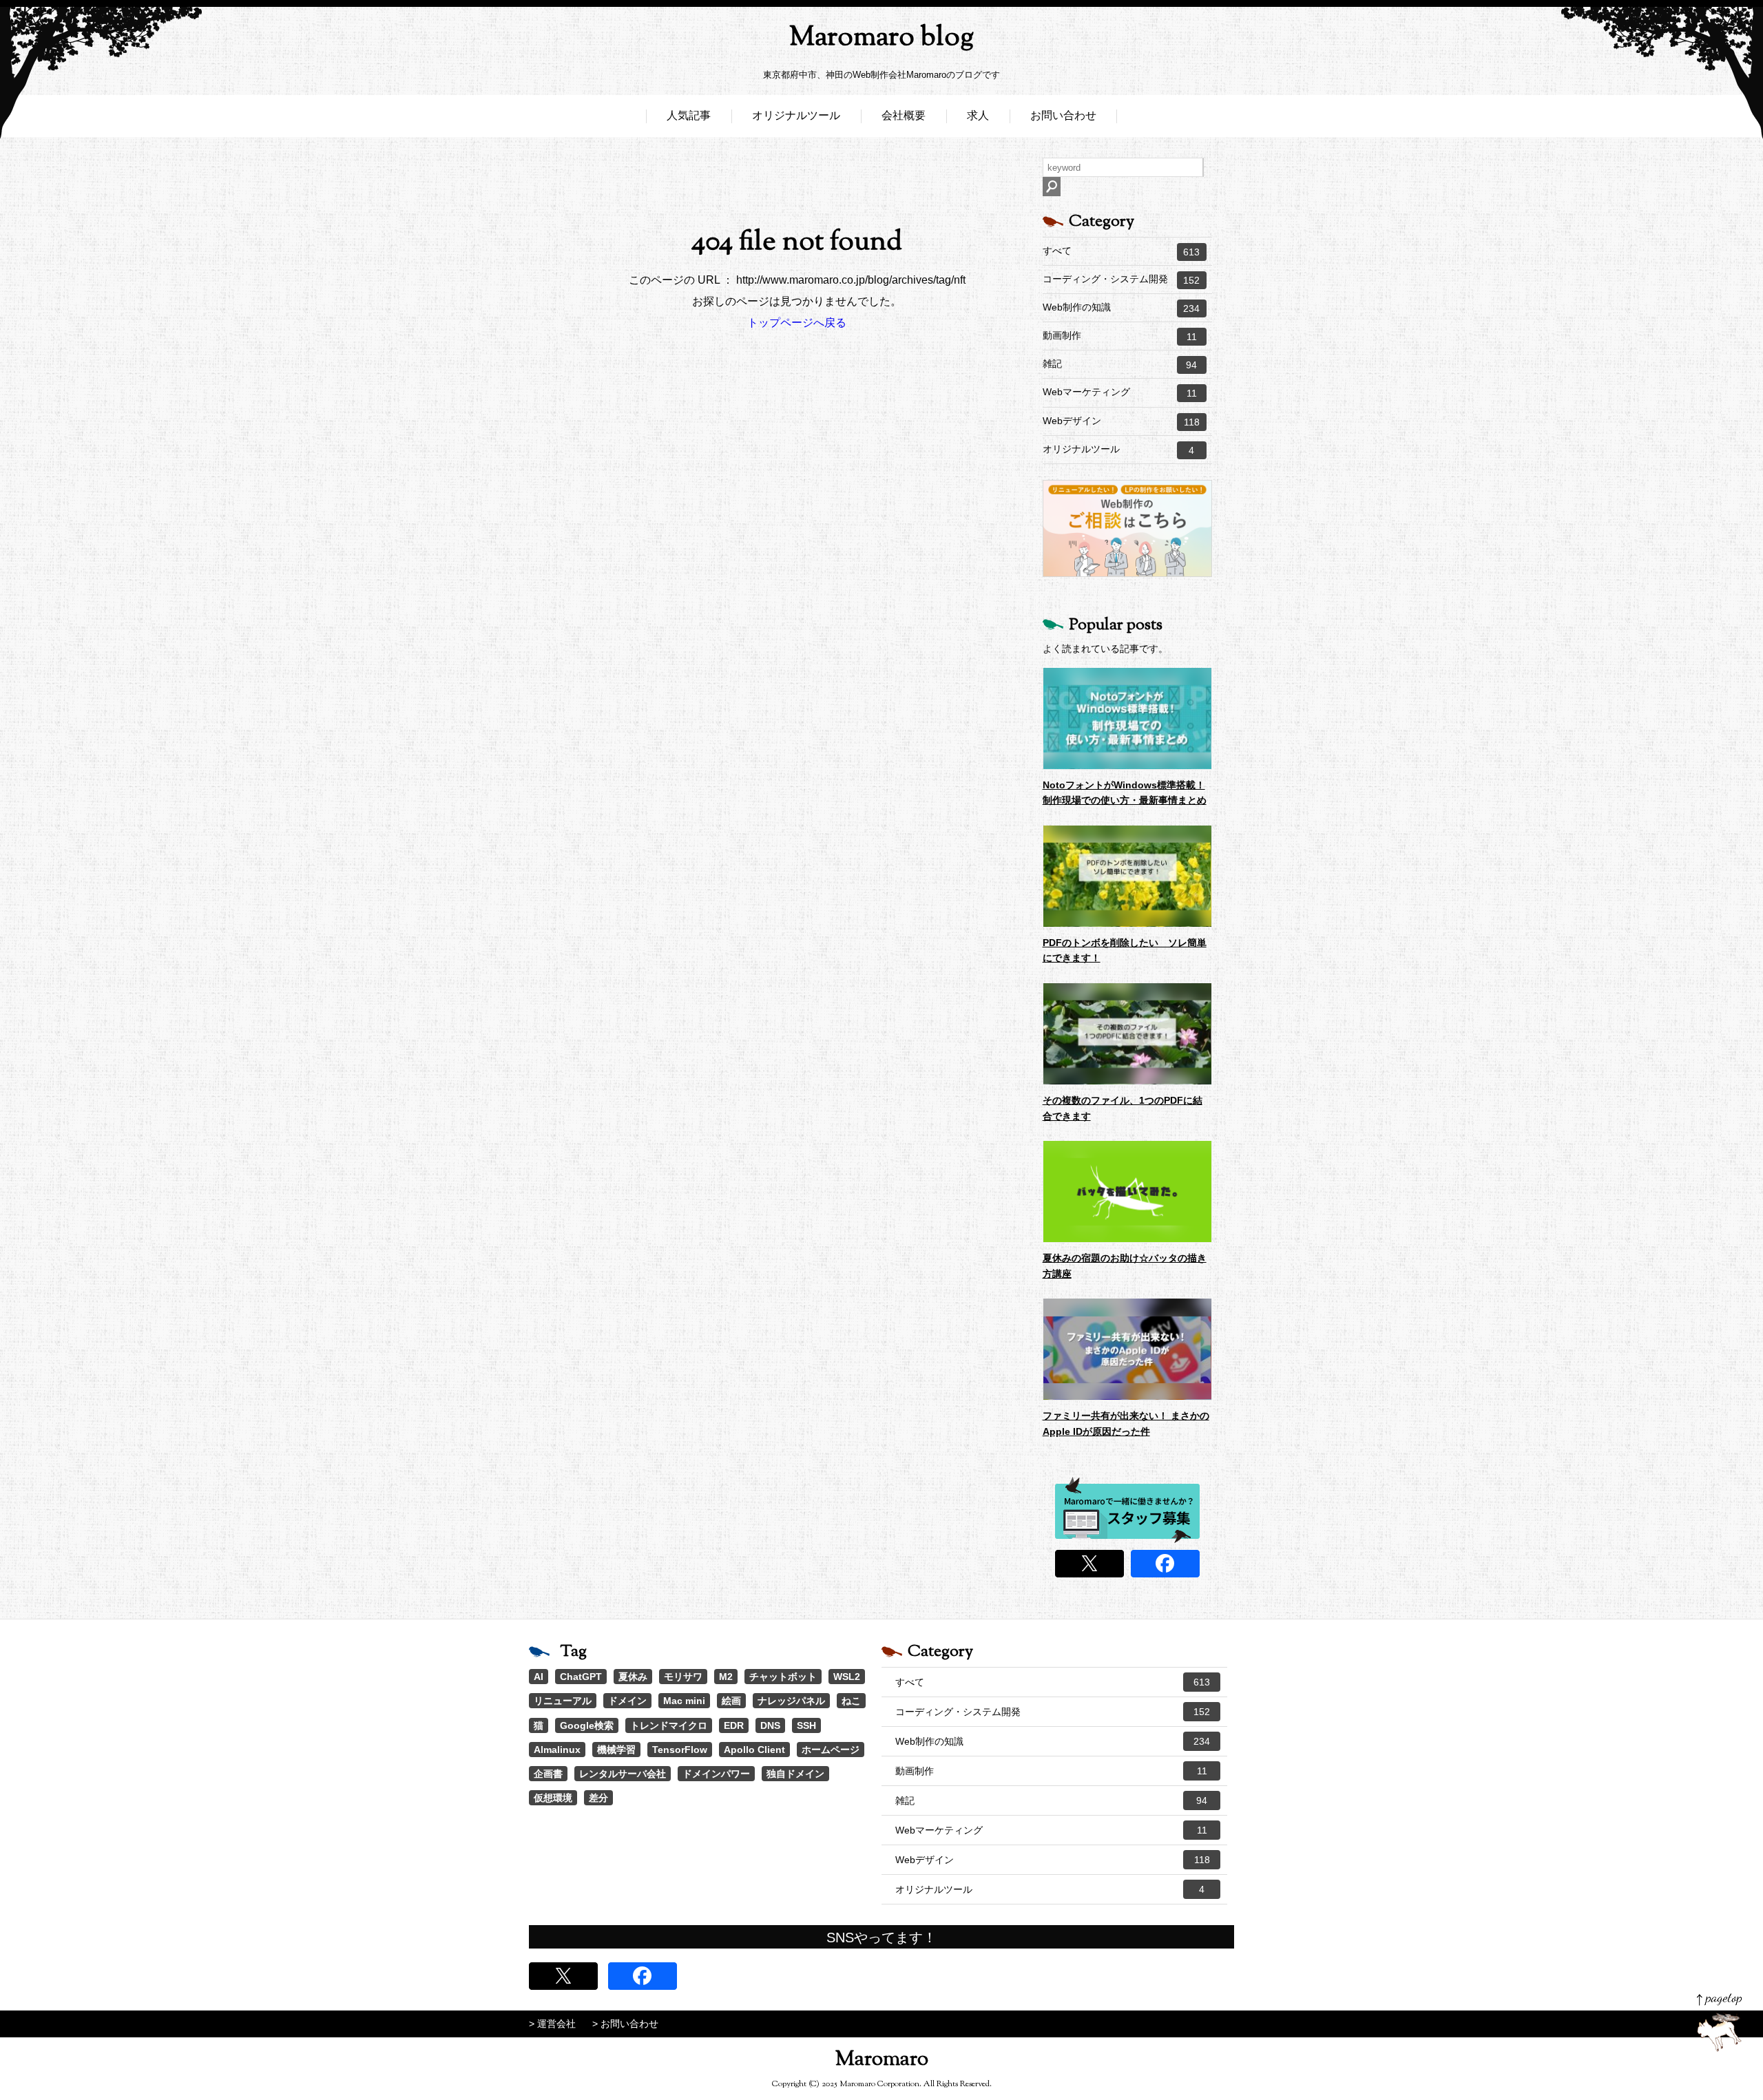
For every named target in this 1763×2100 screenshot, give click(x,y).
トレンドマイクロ (669, 1725)
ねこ (851, 1701)
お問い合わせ (1063, 115)
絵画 (731, 1701)
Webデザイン (1121, 421)
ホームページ (831, 1750)
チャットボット (783, 1677)
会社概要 (904, 115)
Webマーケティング (1120, 392)
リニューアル (563, 1701)
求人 (978, 115)
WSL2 (847, 1677)
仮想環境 (553, 1798)
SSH (806, 1725)
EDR (734, 1725)
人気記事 (689, 115)
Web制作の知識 (1121, 308)
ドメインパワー (716, 1774)
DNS (770, 1725)
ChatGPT (581, 1677)
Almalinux (557, 1750)
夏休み (633, 1677)
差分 (598, 1798)
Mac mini (684, 1701)
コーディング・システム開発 (1121, 280)
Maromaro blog (881, 38)
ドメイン (627, 1701)
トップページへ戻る (797, 323)
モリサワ (683, 1677)
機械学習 (616, 1750)
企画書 (548, 1774)
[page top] (1719, 2023)
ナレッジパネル (791, 1701)
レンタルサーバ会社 (623, 1774)
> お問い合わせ (625, 2024)
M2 (726, 1677)
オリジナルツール (796, 115)
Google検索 (587, 1725)
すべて (1121, 251)
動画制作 (1120, 336)
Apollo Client (754, 1750)
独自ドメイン (795, 1774)
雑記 (1120, 364)
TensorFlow (680, 1750)
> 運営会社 (552, 2024)
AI (539, 1677)
